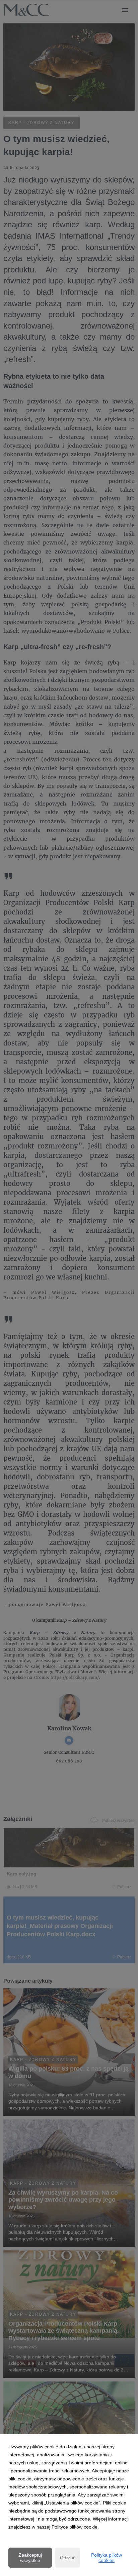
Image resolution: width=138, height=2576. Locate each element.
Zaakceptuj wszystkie (30, 2558)
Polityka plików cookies (107, 2558)
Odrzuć (68, 2558)
